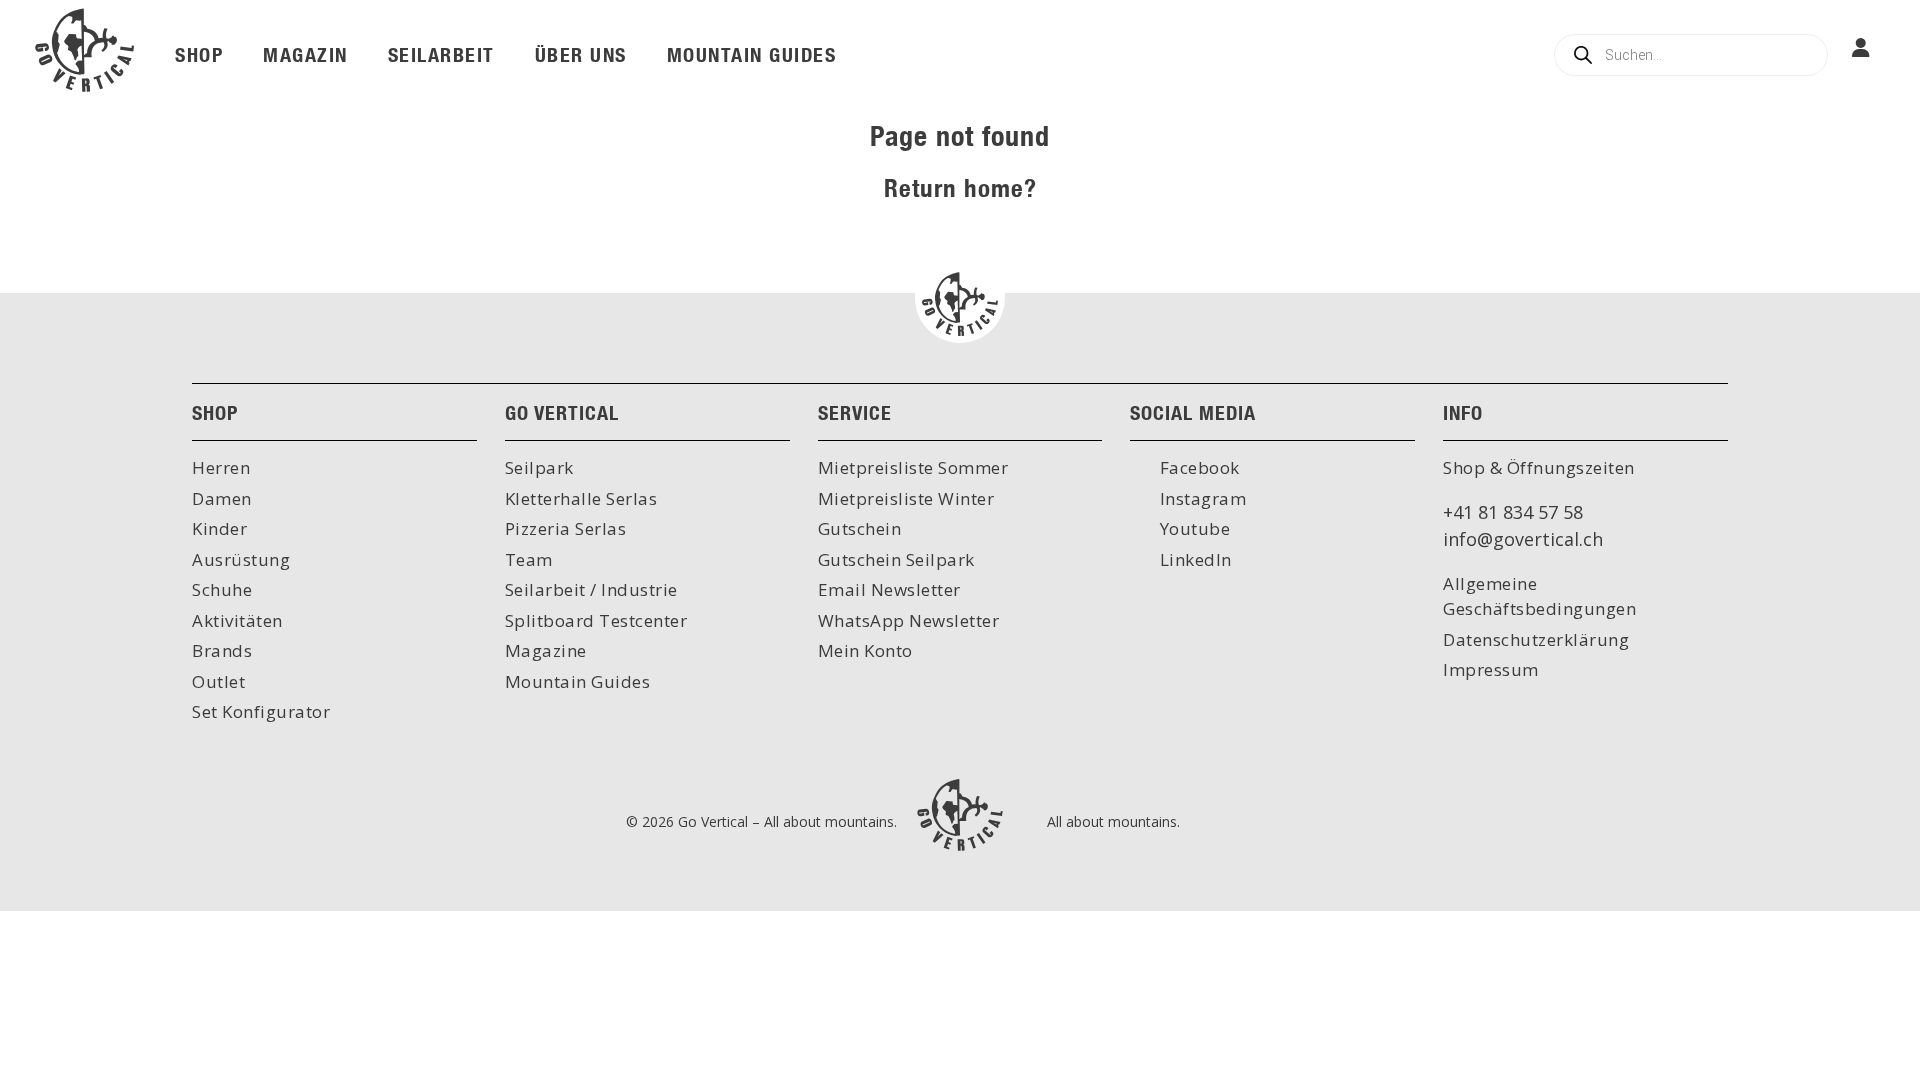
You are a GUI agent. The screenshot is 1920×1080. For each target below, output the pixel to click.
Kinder (219, 528)
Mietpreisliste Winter (906, 498)
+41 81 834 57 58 (1513, 512)
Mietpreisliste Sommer (913, 467)
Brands (222, 650)
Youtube (1192, 528)
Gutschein (860, 528)
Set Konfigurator (261, 711)
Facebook (1197, 467)
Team (529, 559)
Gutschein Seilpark (896, 559)
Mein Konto (865, 650)
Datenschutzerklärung (1536, 639)
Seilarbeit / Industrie (591, 589)
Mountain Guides (578, 681)
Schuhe (222, 589)
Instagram (1200, 498)
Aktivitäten (237, 620)
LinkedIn (1193, 559)
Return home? (960, 187)
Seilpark (539, 467)
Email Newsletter (889, 589)
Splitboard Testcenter (596, 620)
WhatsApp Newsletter (909, 620)
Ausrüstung (241, 559)
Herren (221, 467)
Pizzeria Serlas (566, 528)
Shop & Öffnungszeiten (1539, 467)
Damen (222, 498)
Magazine (546, 650)
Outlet (218, 681)
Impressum (1491, 669)
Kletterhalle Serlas (581, 498)
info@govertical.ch (1523, 539)
